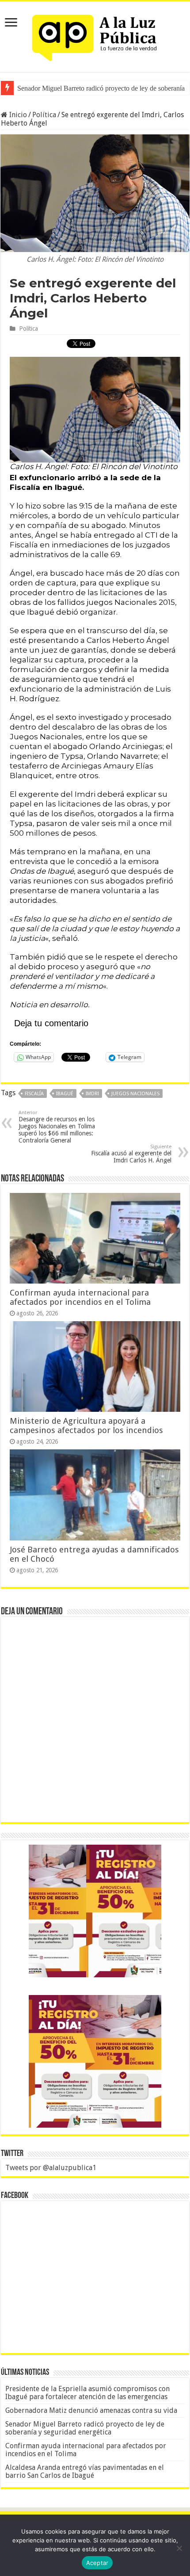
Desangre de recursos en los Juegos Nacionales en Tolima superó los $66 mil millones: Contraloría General (57, 1127)
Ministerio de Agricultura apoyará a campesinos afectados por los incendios (86, 1426)
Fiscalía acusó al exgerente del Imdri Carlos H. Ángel (131, 1154)
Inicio (17, 115)
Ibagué (65, 1094)
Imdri (92, 1094)
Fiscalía (34, 1094)
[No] (179, 2548)
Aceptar (97, 2563)
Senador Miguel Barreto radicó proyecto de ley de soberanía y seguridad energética (85, 2428)
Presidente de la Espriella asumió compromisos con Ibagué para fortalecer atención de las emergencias (87, 2393)
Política (44, 115)
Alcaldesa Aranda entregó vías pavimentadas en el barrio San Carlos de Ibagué (85, 2471)
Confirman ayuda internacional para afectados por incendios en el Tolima (80, 1297)
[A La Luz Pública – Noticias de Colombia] (95, 35)
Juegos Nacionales (135, 1094)
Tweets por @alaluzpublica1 (51, 2168)
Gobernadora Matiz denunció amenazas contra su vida (91, 2410)
